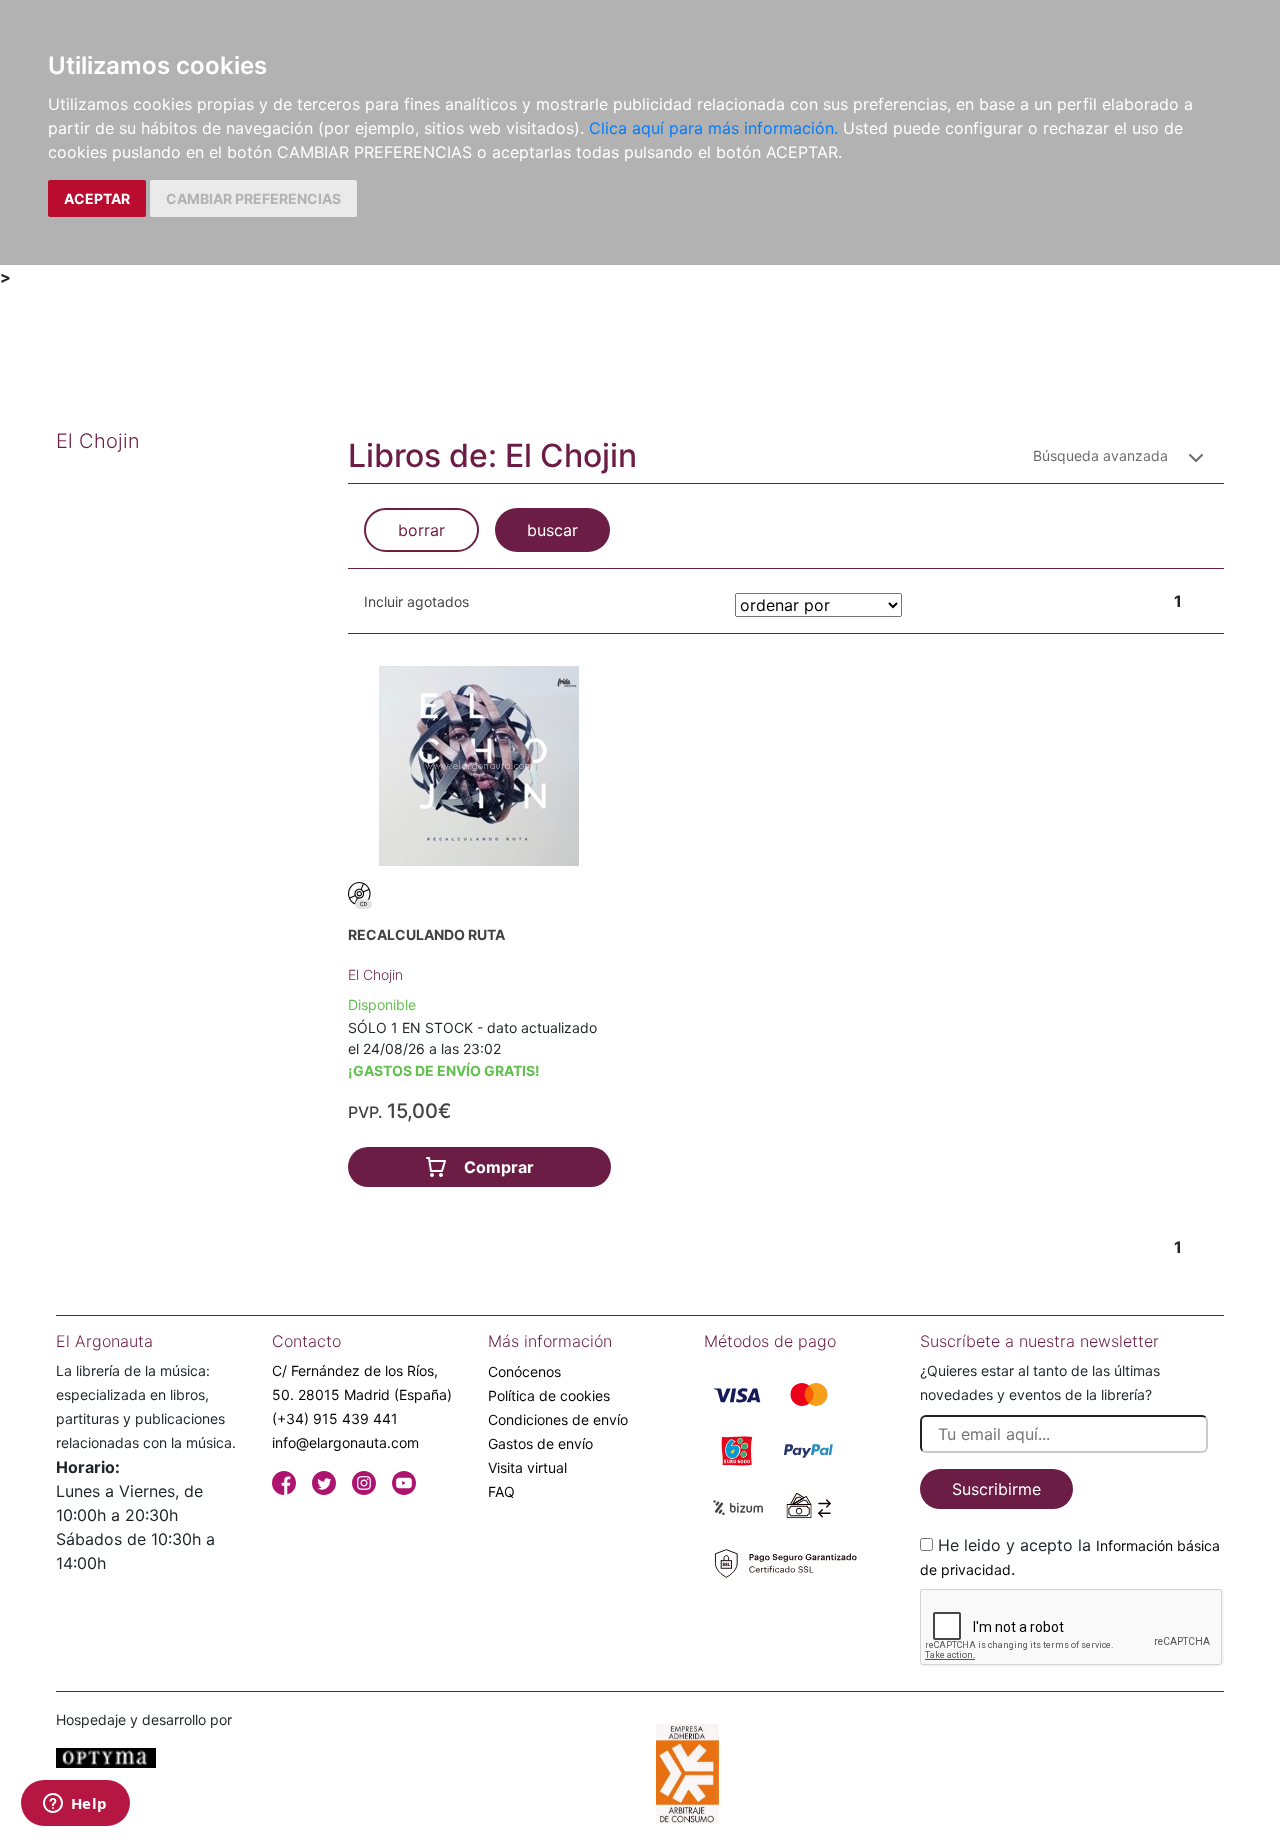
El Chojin (375, 974)
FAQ (501, 1491)
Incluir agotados (416, 601)
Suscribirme (996, 1489)
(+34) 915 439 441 (335, 1418)
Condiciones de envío (558, 1419)
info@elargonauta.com (345, 1442)
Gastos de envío (540, 1443)
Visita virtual (527, 1467)
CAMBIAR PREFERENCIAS (253, 198)
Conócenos (524, 1371)
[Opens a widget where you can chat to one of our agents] (75, 1805)
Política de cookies (549, 1395)
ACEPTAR (97, 198)
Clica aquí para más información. (713, 128)
